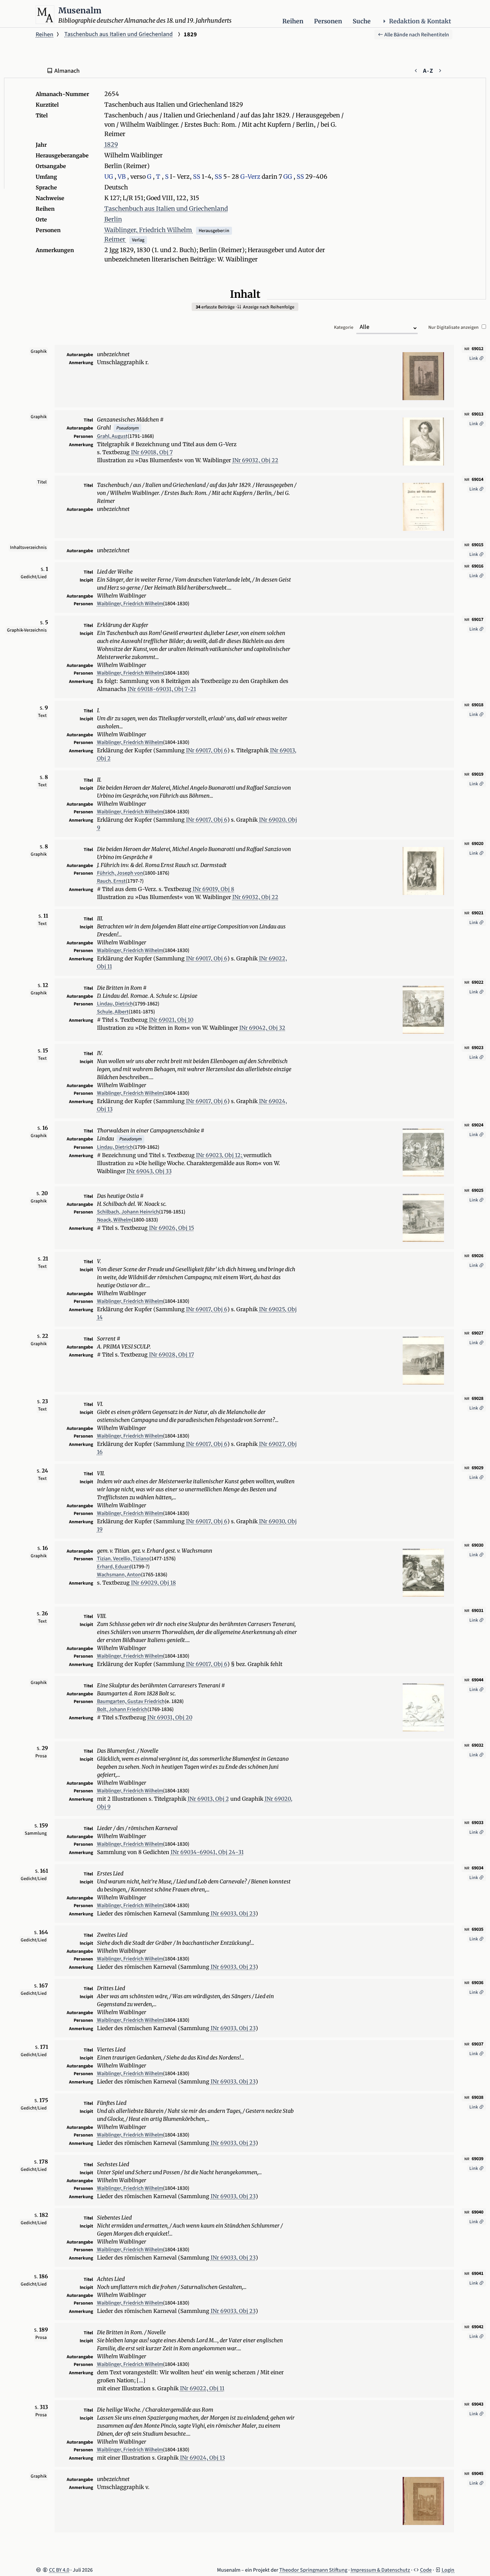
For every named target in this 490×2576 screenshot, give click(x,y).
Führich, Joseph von (120, 873)
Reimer (115, 239)
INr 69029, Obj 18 (153, 1583)
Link (474, 358)
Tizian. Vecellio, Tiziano (123, 1559)
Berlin (113, 219)
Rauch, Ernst (111, 881)
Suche (362, 21)
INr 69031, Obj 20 (170, 1717)
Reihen (293, 21)
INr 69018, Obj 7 (152, 452)
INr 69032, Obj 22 (255, 460)
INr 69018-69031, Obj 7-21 (162, 689)
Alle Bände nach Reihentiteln (416, 35)
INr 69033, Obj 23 (233, 1913)
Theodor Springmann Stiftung (313, 2570)
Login (448, 2570)
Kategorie (344, 327)
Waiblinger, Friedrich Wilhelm (149, 230)
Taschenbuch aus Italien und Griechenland (118, 34)
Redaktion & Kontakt (420, 21)
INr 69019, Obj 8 (213, 889)
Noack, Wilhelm (114, 1220)
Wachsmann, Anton (119, 1575)
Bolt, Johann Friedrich (122, 1709)
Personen (328, 21)
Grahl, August (112, 436)
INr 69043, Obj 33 (149, 1171)
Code (426, 2570)
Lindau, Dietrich (115, 1004)
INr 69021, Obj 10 (171, 1020)
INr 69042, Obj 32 (262, 1028)
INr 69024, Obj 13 (202, 2458)
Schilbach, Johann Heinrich (128, 1212)
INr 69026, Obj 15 (171, 1228)
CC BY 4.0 (59, 2570)
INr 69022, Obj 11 (202, 2388)
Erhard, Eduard (114, 1567)
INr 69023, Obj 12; (220, 1155)
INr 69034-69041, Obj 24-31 (207, 1852)
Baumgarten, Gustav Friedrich (131, 1701)
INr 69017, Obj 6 (207, 750)
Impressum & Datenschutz (380, 2570)
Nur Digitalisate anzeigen (454, 327)
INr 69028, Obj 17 (171, 1355)
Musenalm (80, 11)
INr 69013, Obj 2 (208, 1799)
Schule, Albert (113, 1012)
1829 (111, 145)
